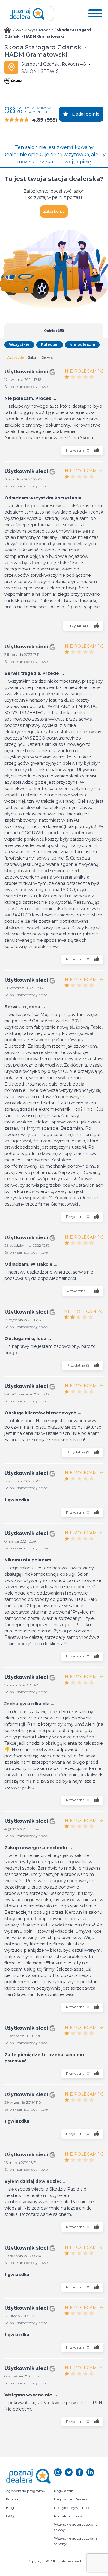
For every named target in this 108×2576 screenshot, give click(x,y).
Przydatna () (79, 450)
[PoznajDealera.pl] (27, 14)
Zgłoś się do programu (26, 2491)
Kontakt (13, 2499)
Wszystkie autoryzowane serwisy (76, 2541)
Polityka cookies (68, 2516)
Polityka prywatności (73, 2508)
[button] (95, 14)
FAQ (10, 2516)
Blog (10, 2508)
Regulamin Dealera (71, 2499)
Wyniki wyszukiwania (34, 30)
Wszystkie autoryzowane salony (76, 2527)
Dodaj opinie (86, 114)
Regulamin (64, 2491)
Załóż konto (54, 211)
